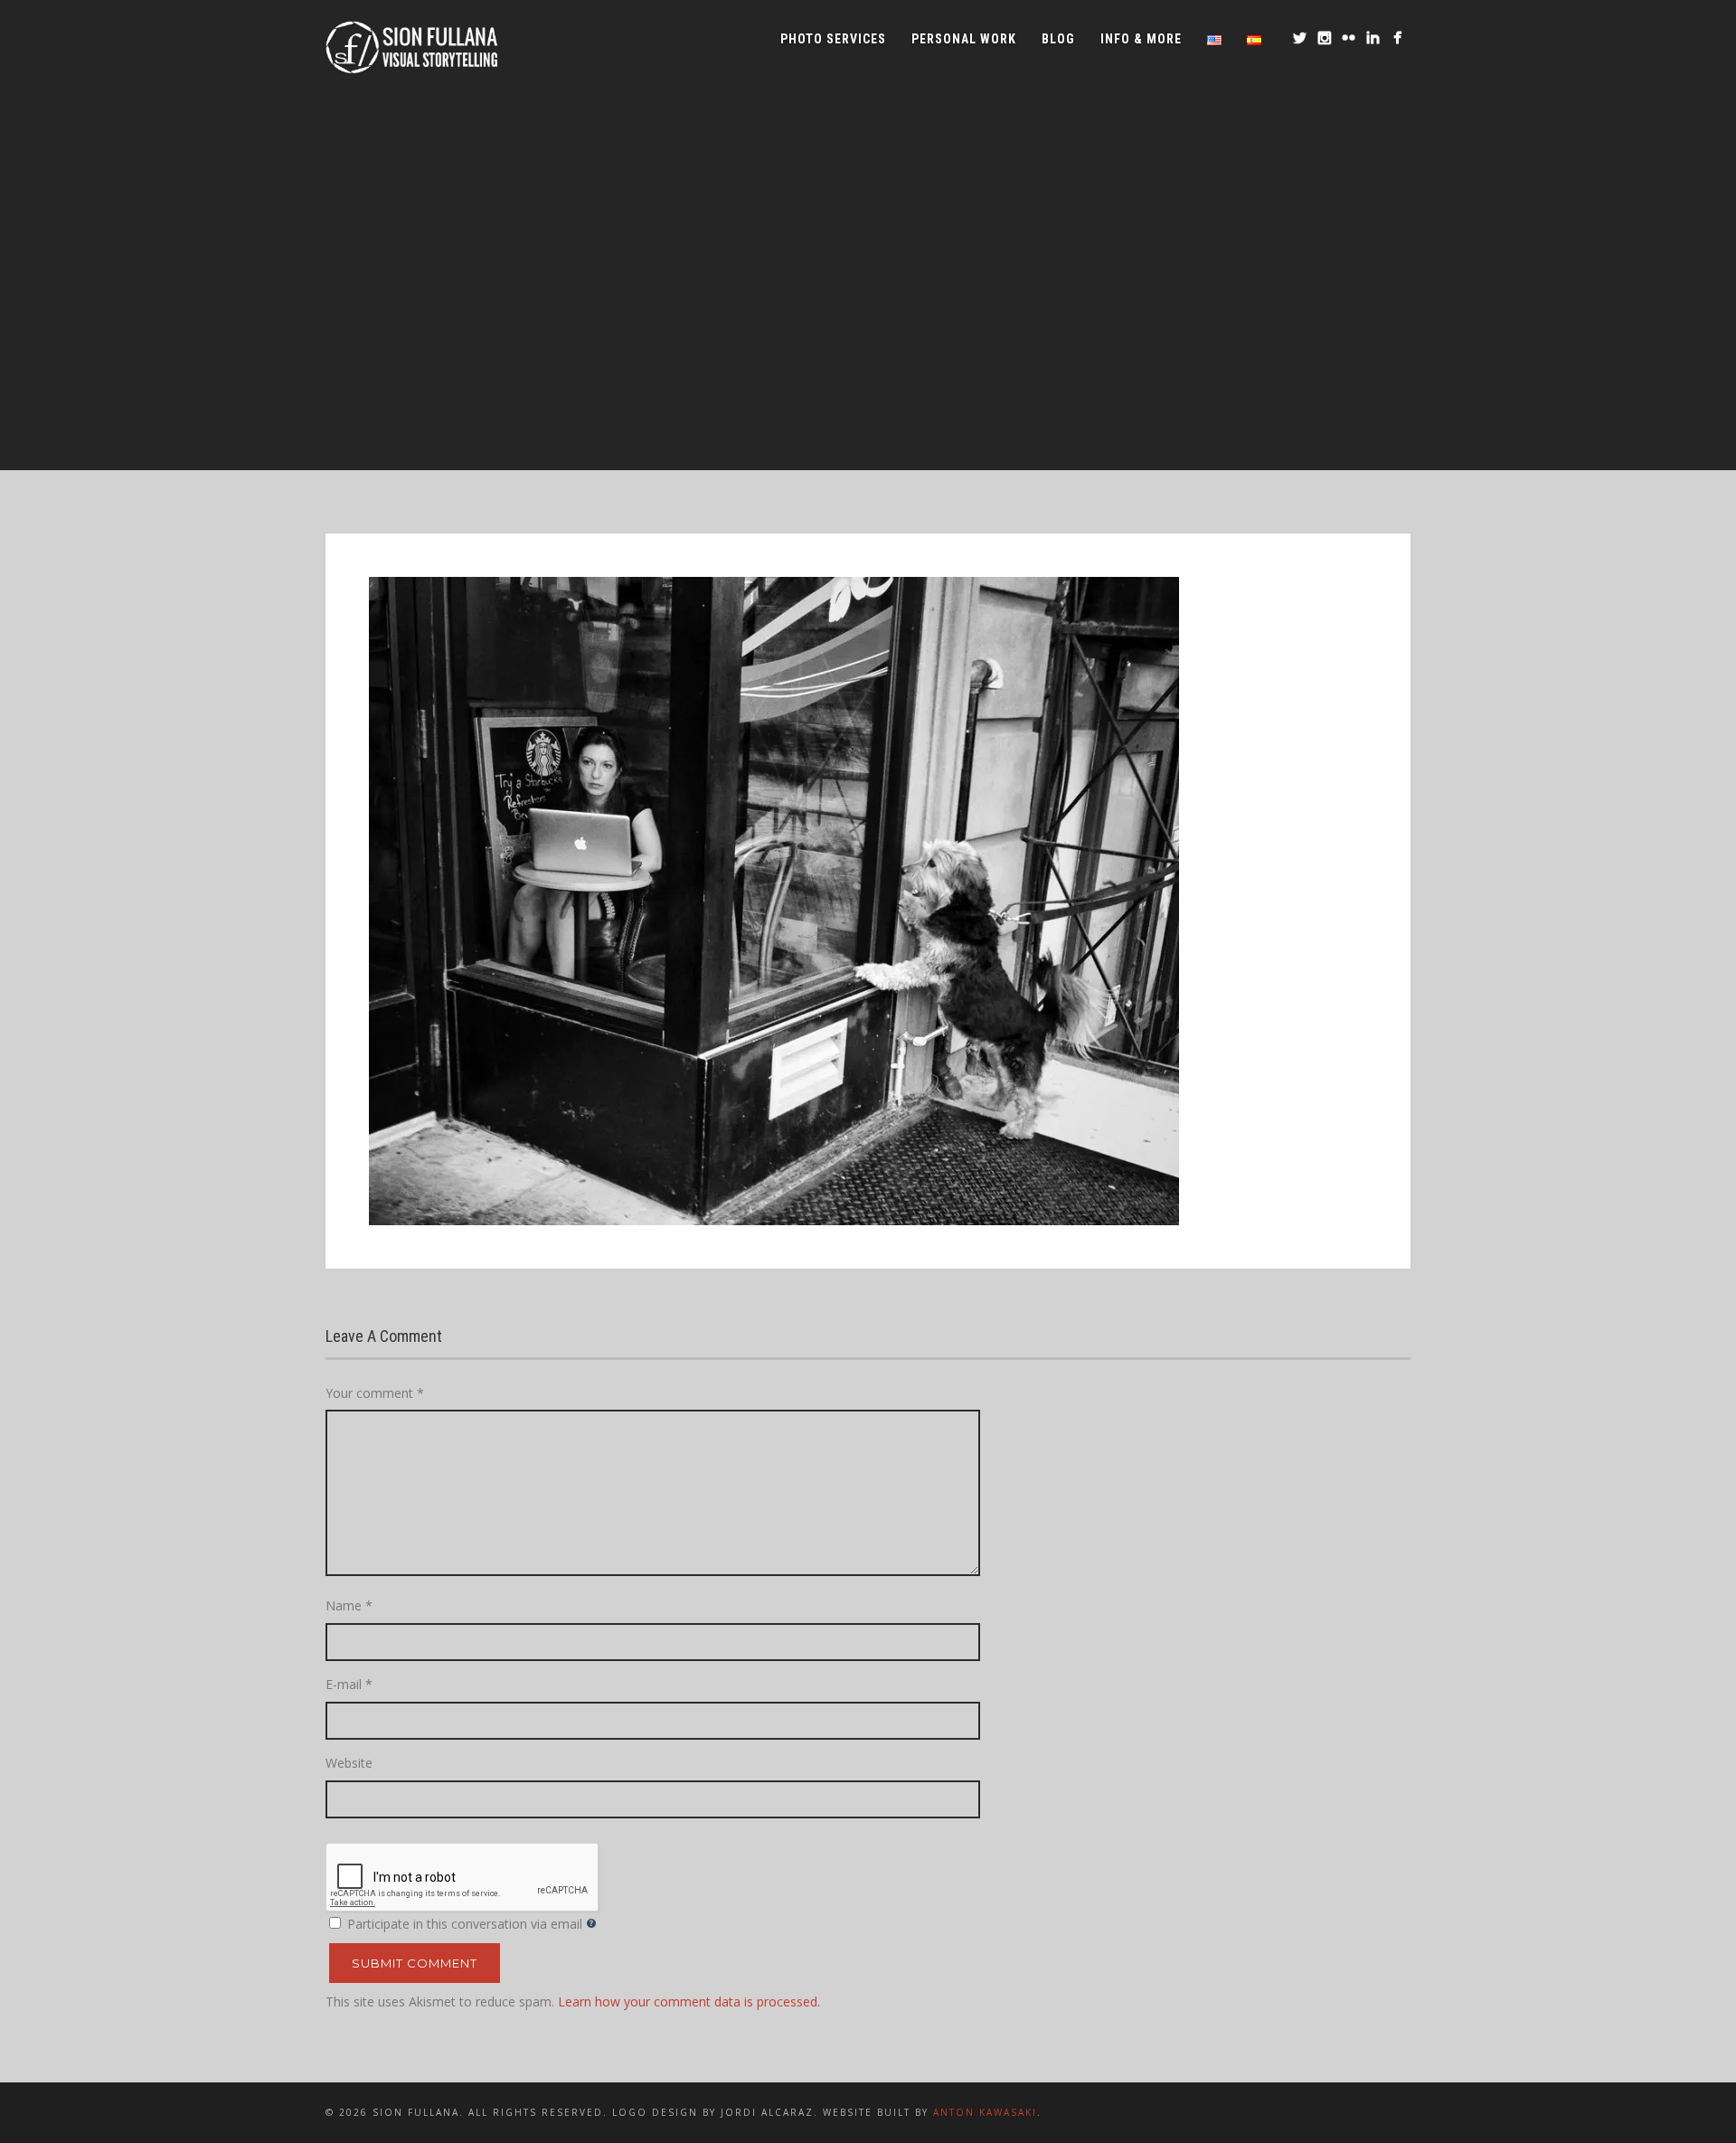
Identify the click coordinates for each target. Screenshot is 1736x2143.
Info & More (1141, 39)
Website (349, 1763)
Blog (1058, 39)
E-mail (349, 1684)
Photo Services (833, 39)
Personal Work (964, 39)
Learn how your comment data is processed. (689, 2001)
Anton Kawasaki (985, 2112)
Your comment (375, 1393)
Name (349, 1605)
